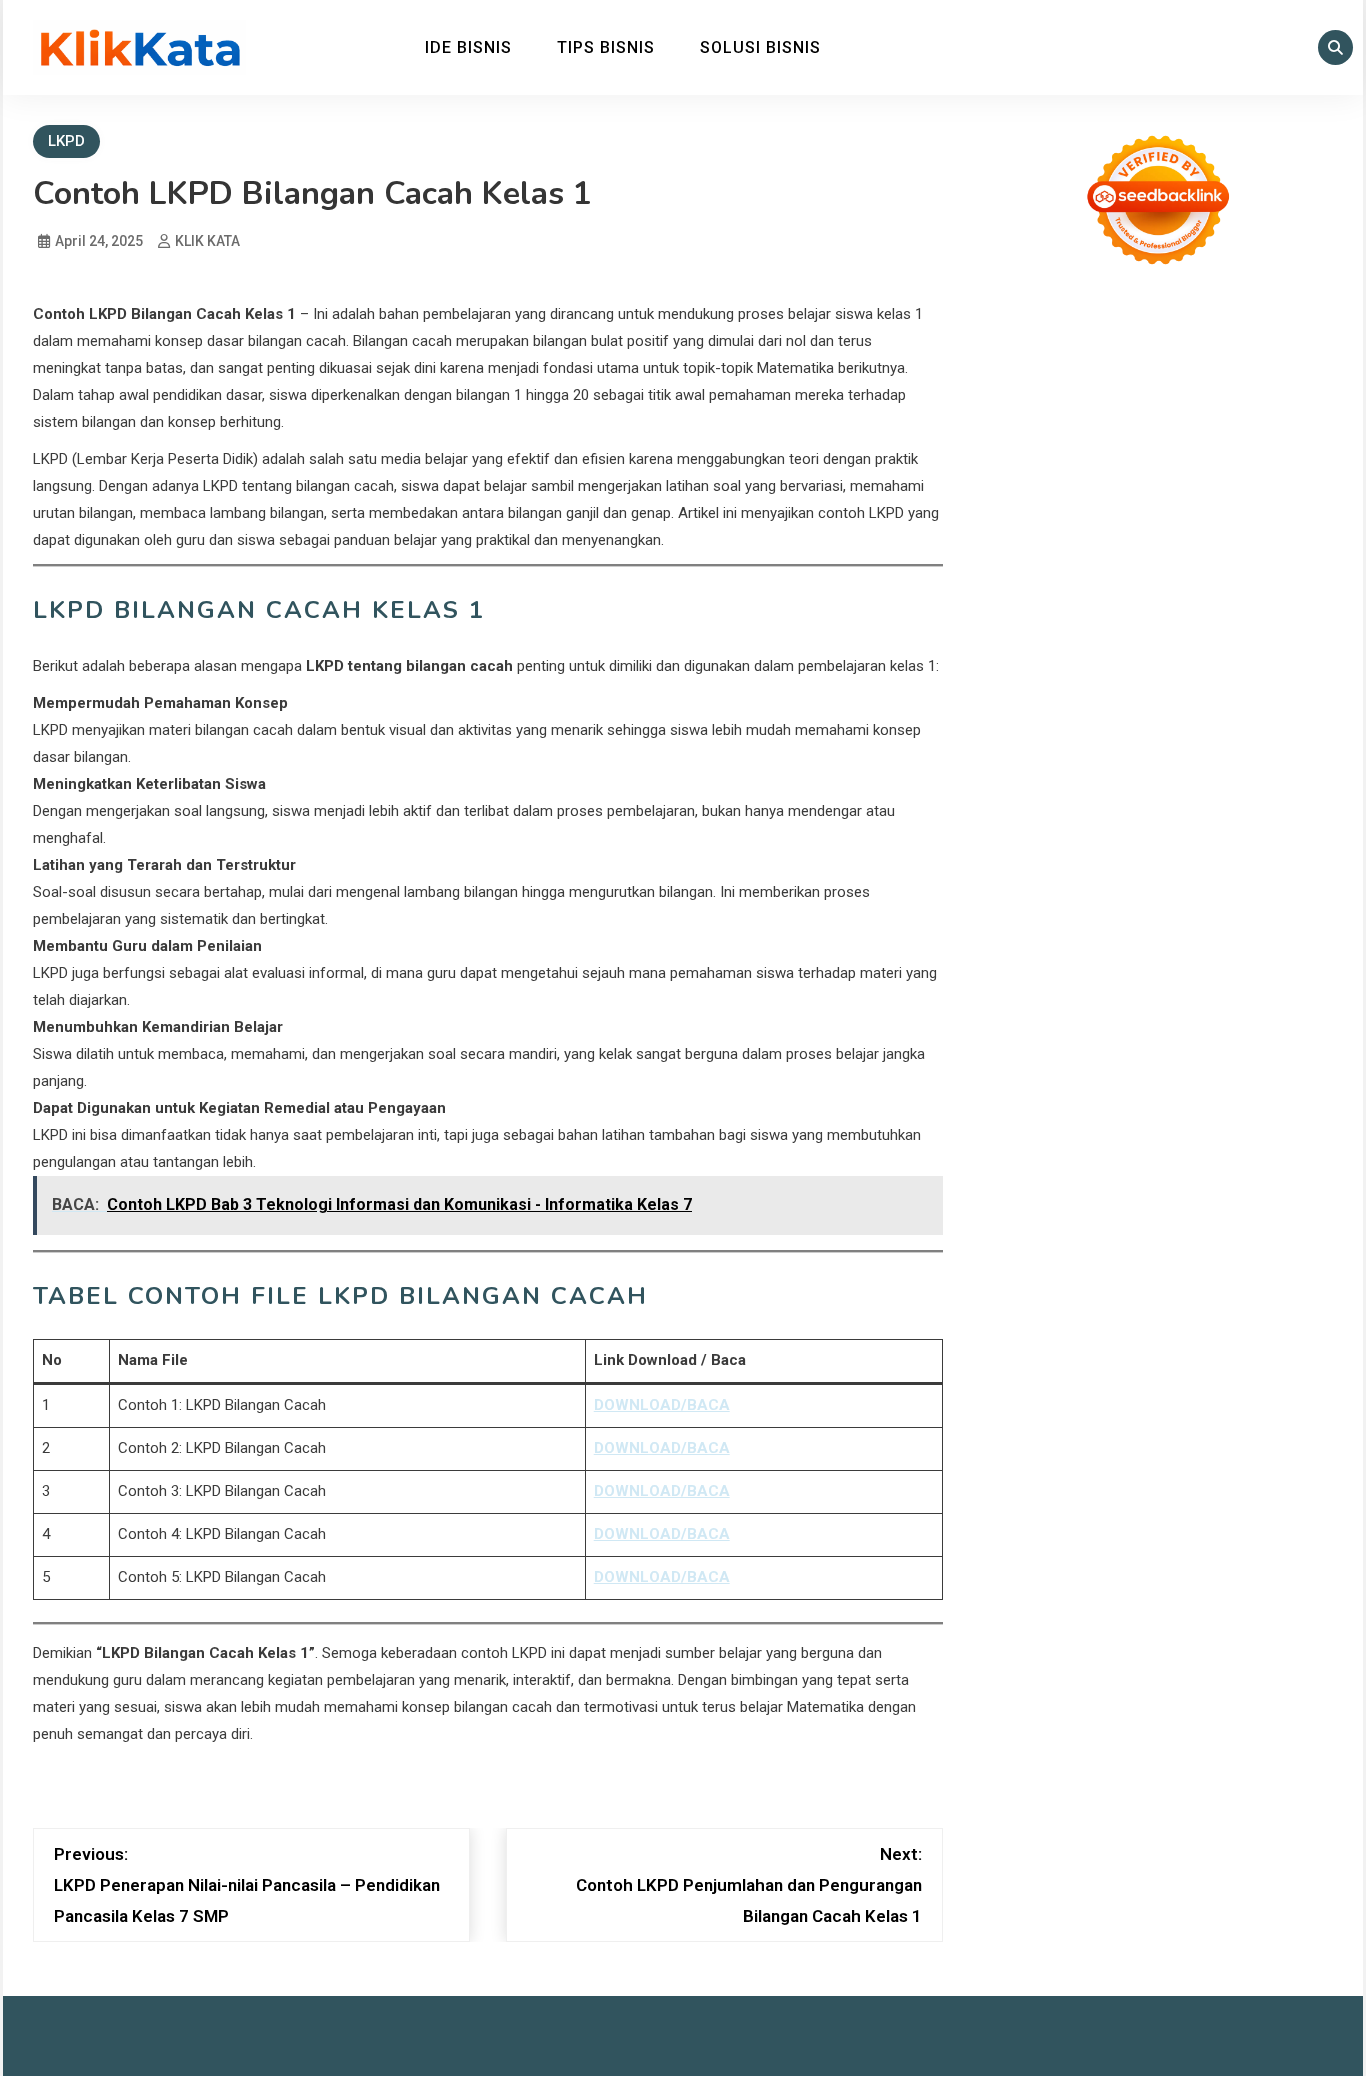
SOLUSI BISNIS (760, 47)
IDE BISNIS (468, 47)
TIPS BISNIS (606, 47)
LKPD (66, 141)
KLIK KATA (207, 241)
